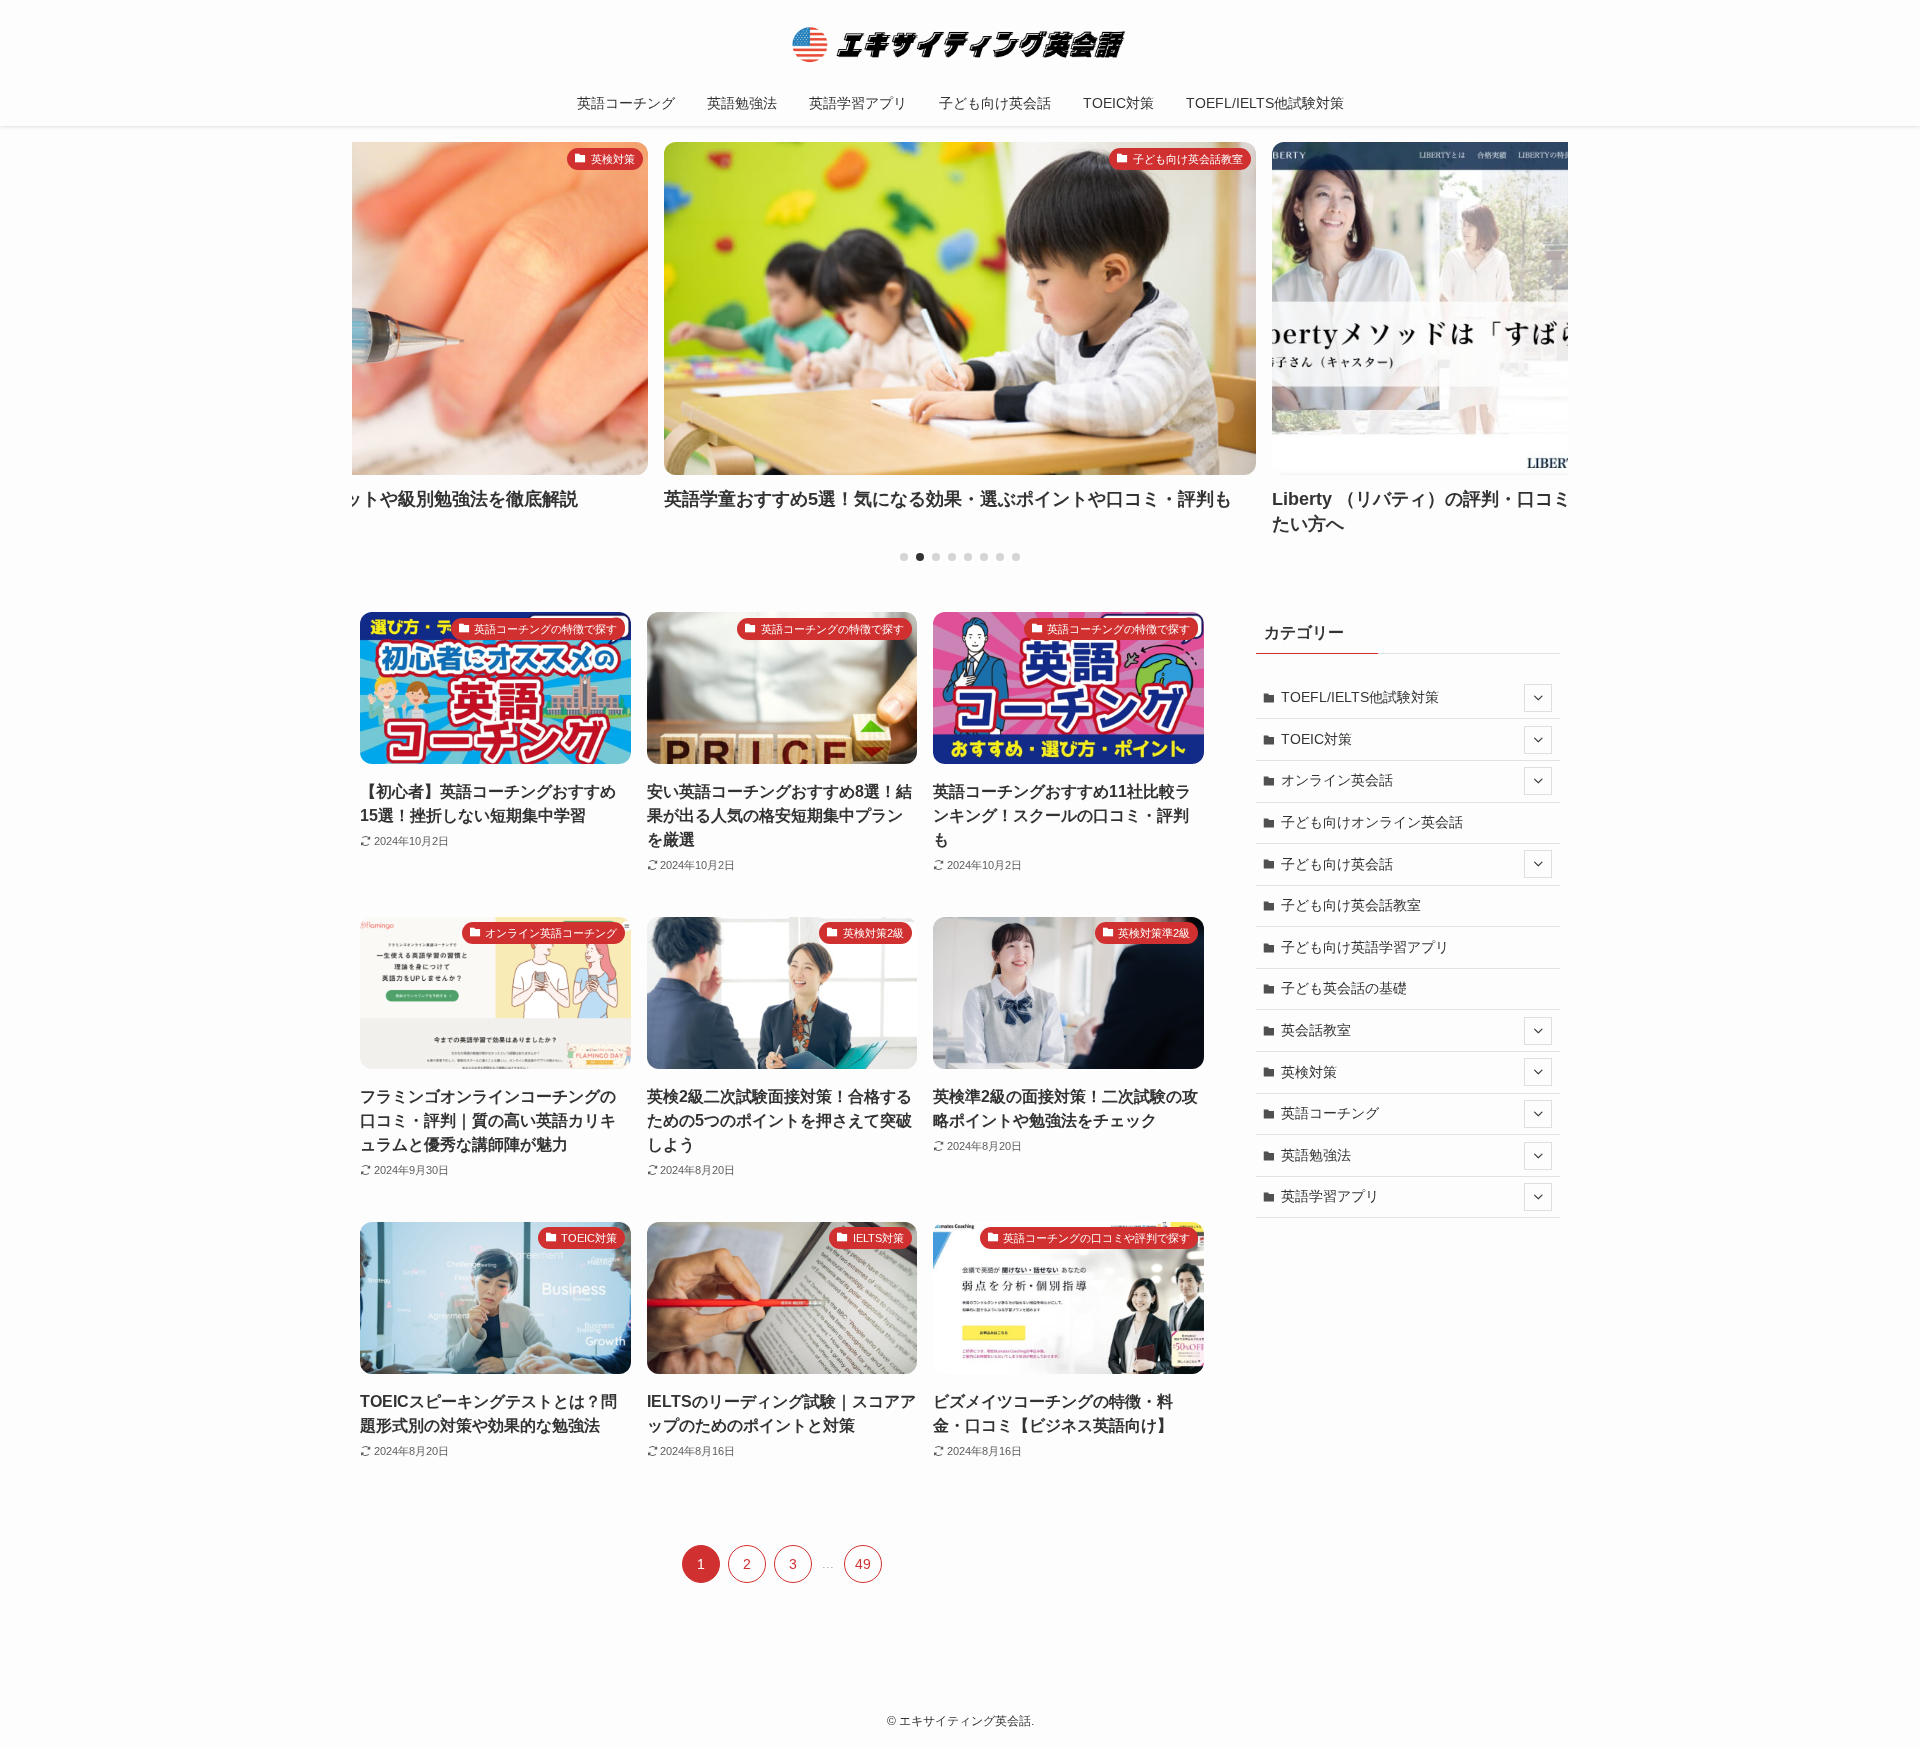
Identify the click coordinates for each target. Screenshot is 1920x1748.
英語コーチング (1330, 1113)
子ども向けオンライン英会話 (1372, 822)
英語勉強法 (1316, 1155)
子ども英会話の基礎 (1344, 988)
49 (863, 1564)
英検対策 (1309, 1072)
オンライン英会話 (1337, 780)
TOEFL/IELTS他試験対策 (1360, 697)
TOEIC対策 (1316, 739)
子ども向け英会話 (1337, 864)
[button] (904, 557)
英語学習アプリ (1330, 1196)
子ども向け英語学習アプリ (1365, 947)
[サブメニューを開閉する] (1538, 698)
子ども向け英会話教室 (1351, 905)
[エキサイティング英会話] (960, 44)
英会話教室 (1316, 1030)
